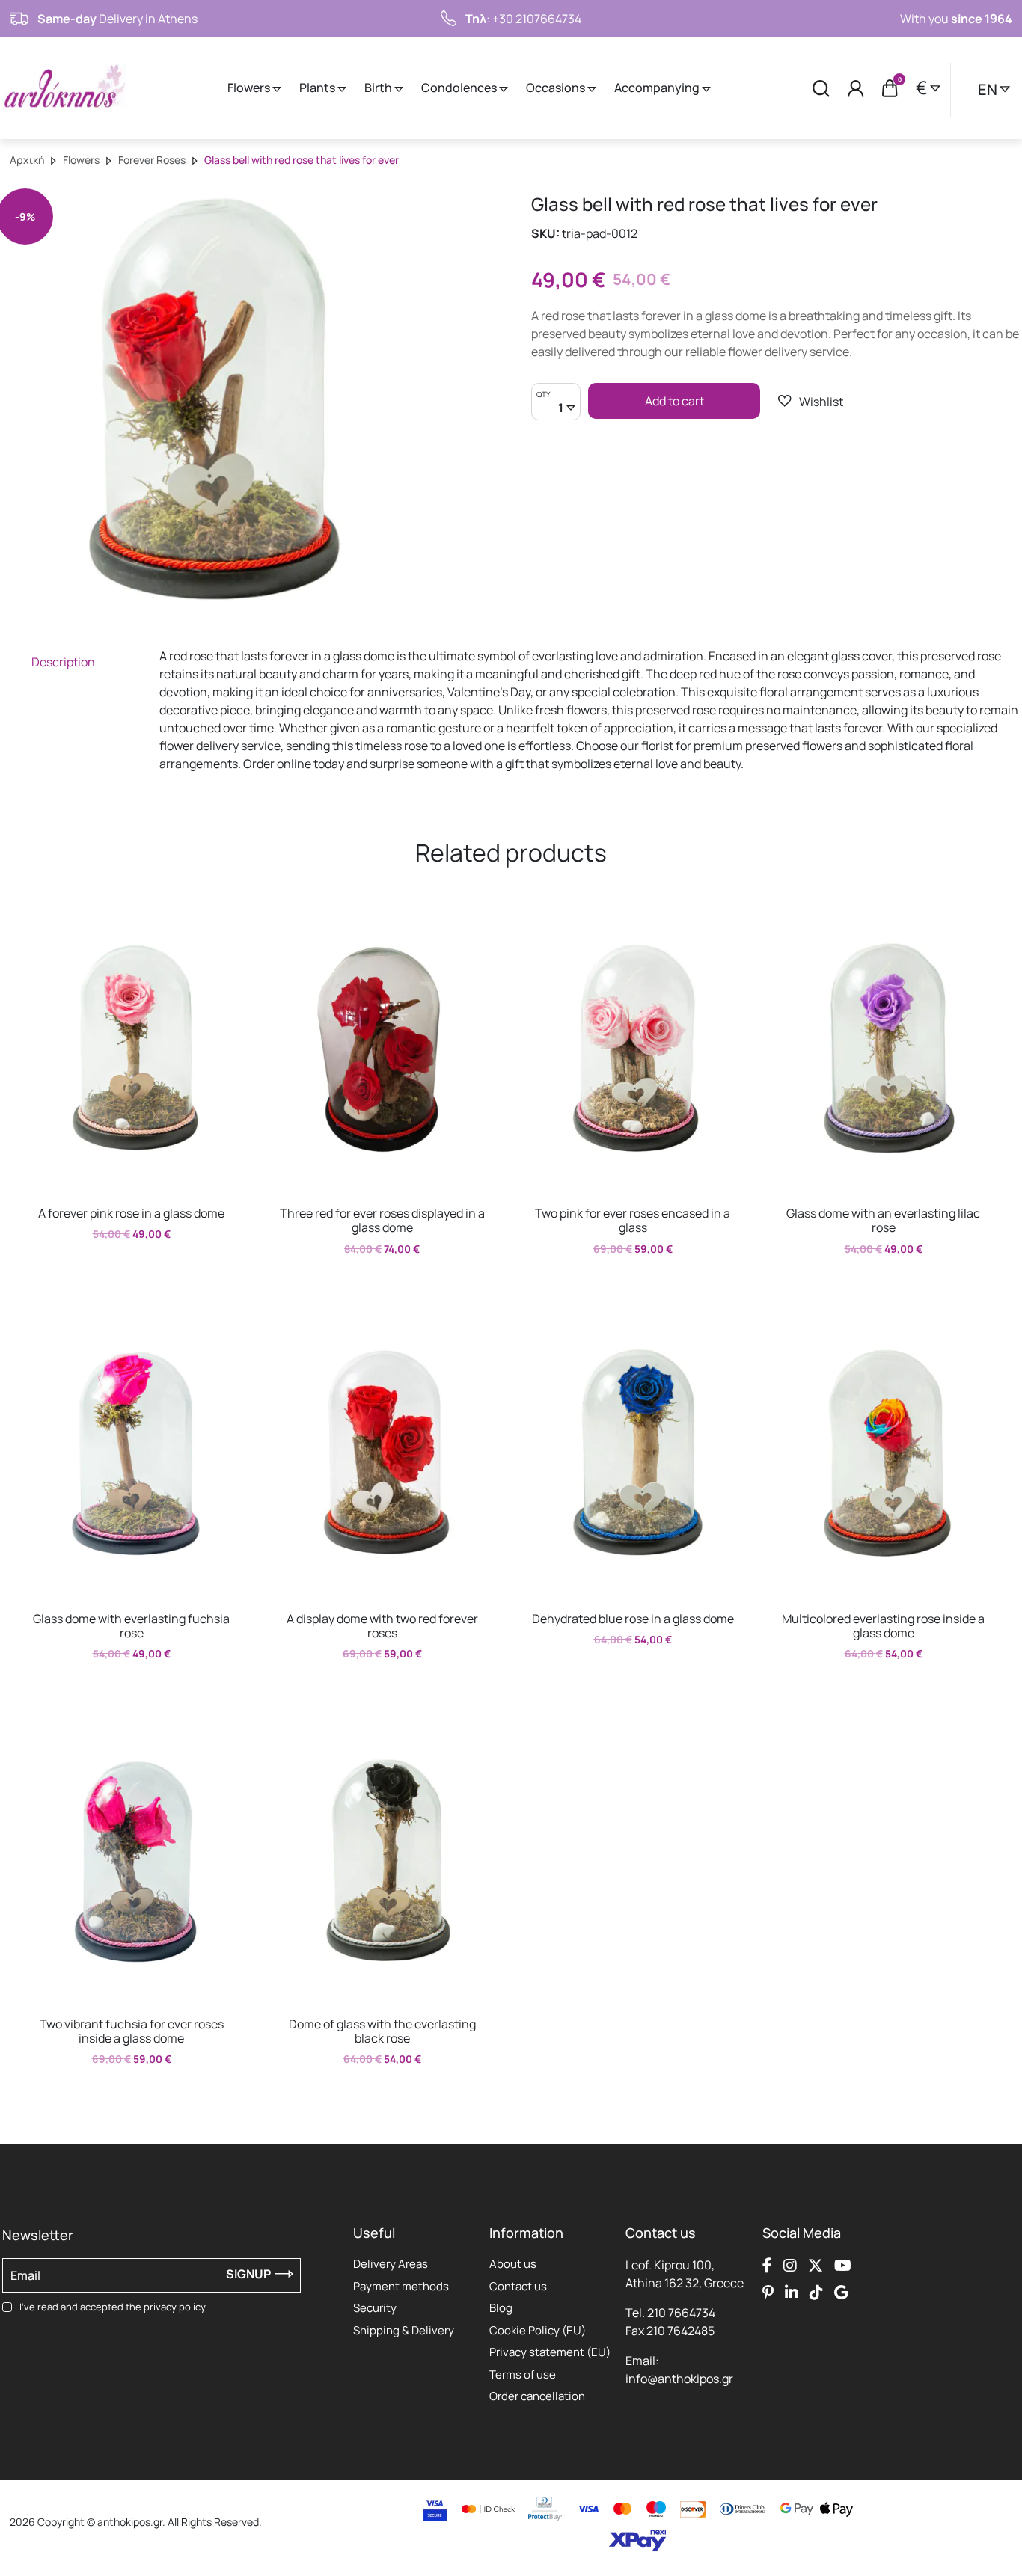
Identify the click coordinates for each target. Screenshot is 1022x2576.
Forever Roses (152, 160)
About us (513, 2264)
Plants (318, 88)
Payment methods (401, 2286)
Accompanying (658, 88)
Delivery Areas (391, 2264)
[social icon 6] (792, 2292)
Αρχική (27, 160)
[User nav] (856, 88)
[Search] (821, 88)
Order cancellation (537, 2396)
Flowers (250, 88)
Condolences (460, 88)
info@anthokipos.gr (679, 2379)
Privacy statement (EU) (550, 2352)
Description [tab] (62, 662)
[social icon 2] (790, 2265)
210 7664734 (681, 2313)
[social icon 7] (816, 2292)
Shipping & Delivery (404, 2330)
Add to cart (674, 401)
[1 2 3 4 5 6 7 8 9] (556, 409)
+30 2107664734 (537, 19)
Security (375, 2308)
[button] (811, 401)
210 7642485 (680, 2331)
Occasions (557, 88)
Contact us (518, 2286)
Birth (379, 88)
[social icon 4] (843, 2265)
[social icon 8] (841, 2292)
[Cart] (890, 88)
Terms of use (523, 2374)
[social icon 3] (816, 2265)
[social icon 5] (768, 2292)
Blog (501, 2308)
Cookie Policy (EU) (538, 2330)
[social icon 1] (767, 2265)
